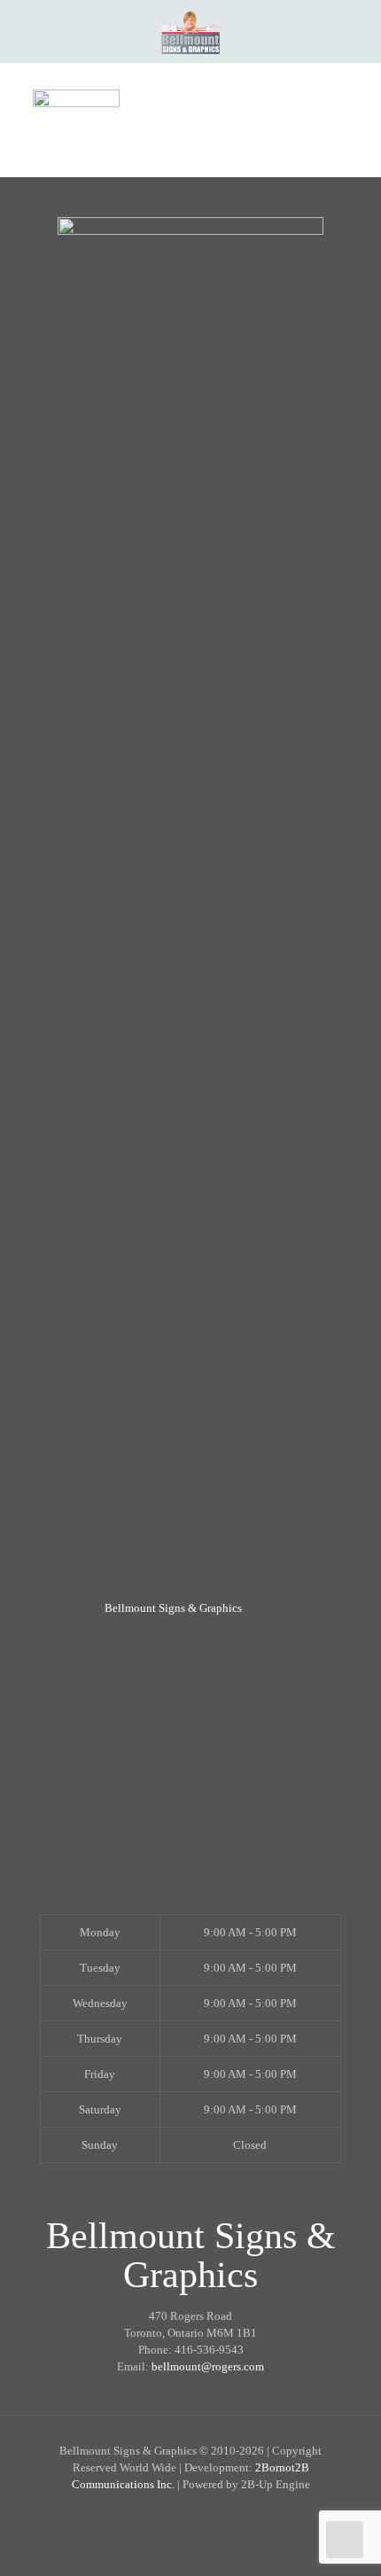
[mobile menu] (357, 31)
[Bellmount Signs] (190, 31)
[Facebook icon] (191, 2514)
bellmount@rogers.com (208, 2366)
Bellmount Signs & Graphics (173, 1608)
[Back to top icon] (345, 2540)
